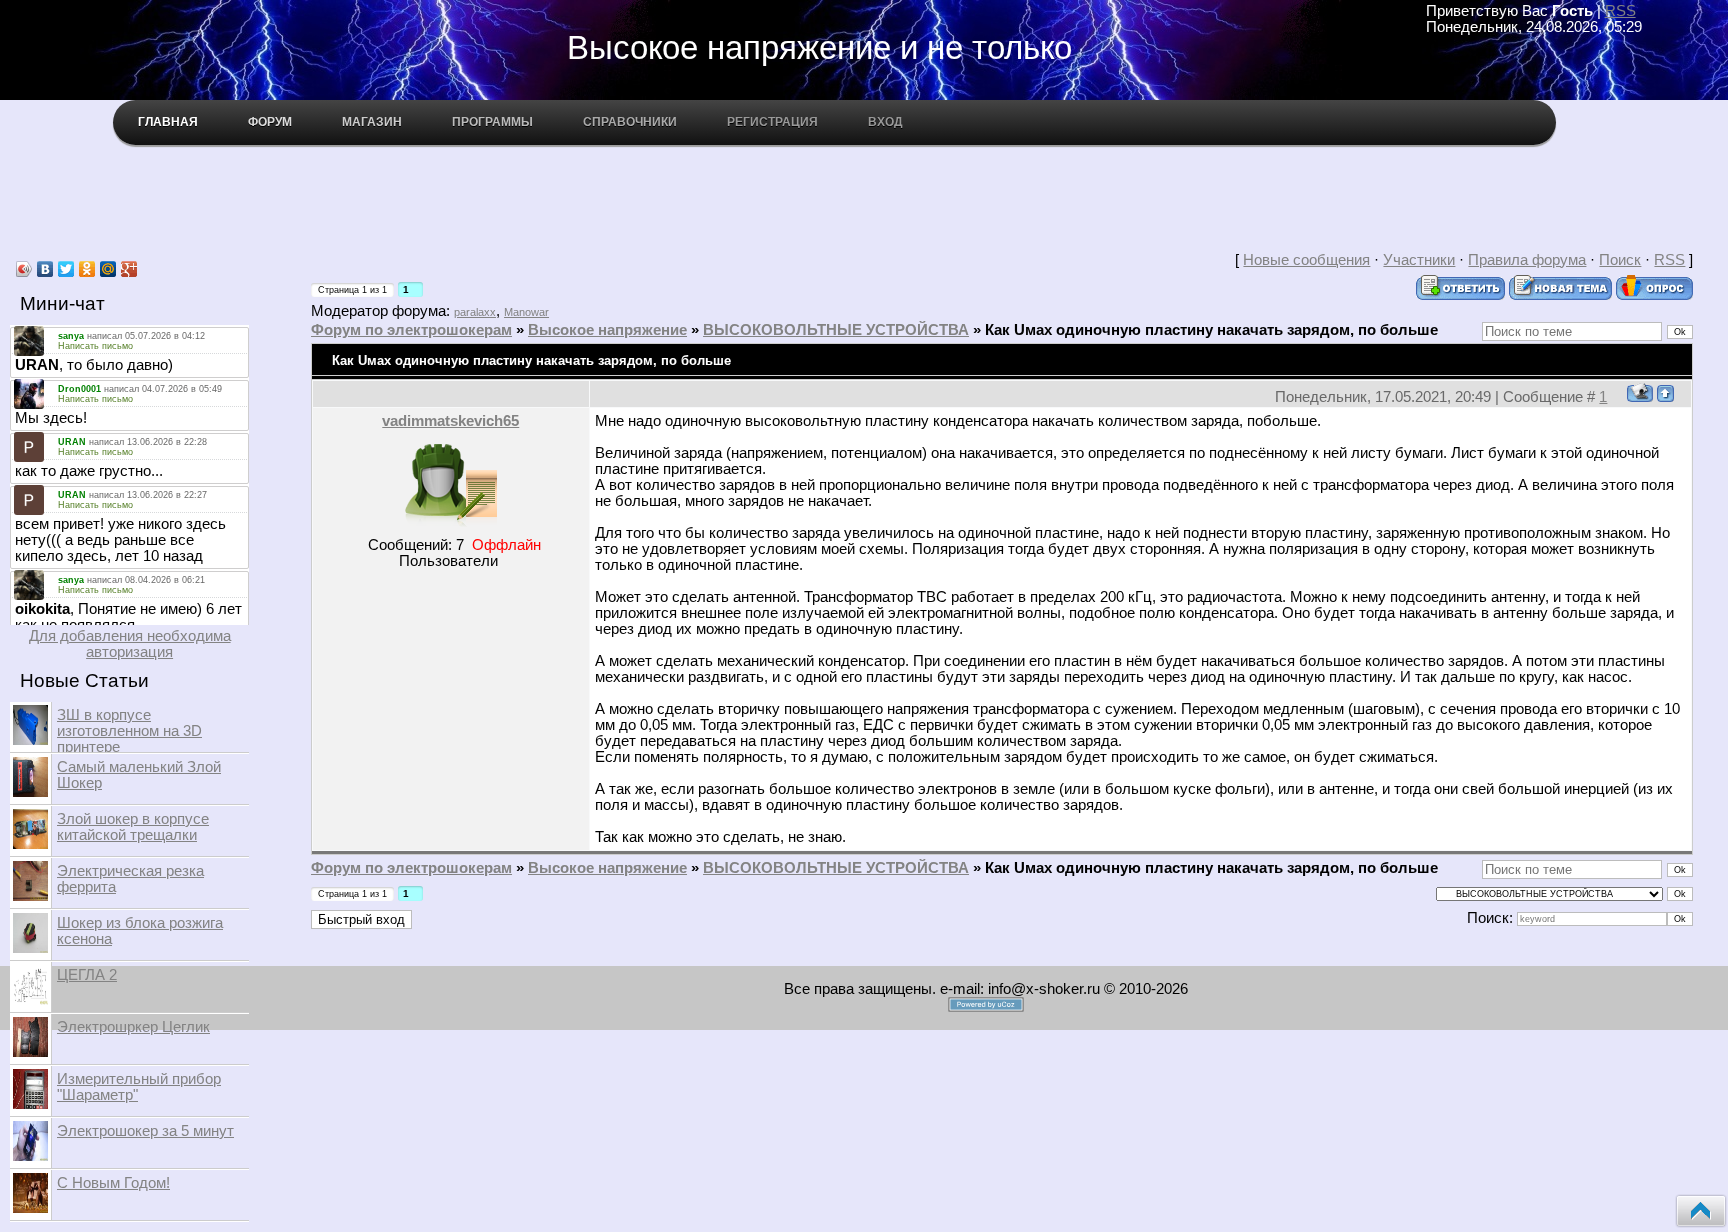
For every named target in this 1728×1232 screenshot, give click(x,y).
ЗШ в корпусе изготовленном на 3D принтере (129, 731)
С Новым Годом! (113, 1183)
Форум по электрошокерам (411, 330)
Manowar (526, 312)
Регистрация (772, 122)
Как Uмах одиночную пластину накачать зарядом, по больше (1211, 330)
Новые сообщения (1306, 260)
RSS (1620, 11)
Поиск (1620, 260)
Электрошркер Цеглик (133, 1027)
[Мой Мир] (108, 269)
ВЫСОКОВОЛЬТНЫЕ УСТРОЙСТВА (836, 330)
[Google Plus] (129, 269)
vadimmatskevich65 (450, 421)
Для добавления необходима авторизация (130, 644)
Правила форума (1527, 260)
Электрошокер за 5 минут (145, 1131)
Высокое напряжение (607, 330)
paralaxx (475, 312)
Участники (1419, 260)
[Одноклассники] (87, 269)
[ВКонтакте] (45, 269)
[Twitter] (66, 269)
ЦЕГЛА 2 (87, 975)
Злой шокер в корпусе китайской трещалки (133, 827)
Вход (885, 122)
